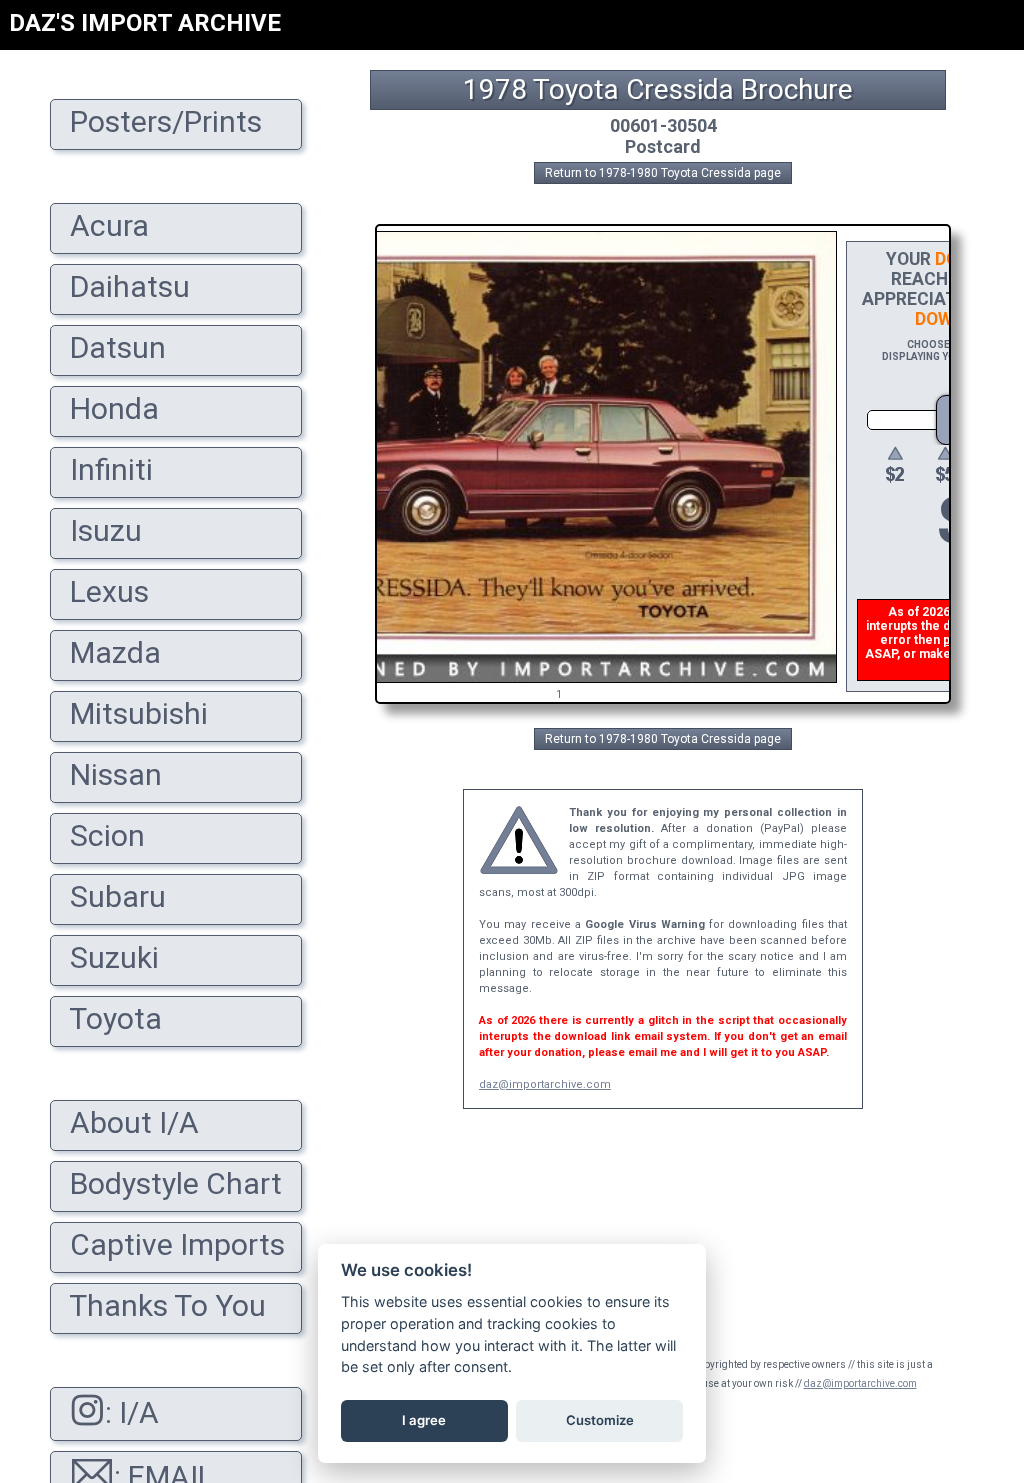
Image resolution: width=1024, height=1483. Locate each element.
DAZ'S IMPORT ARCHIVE (145, 23)
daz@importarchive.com (545, 1084)
